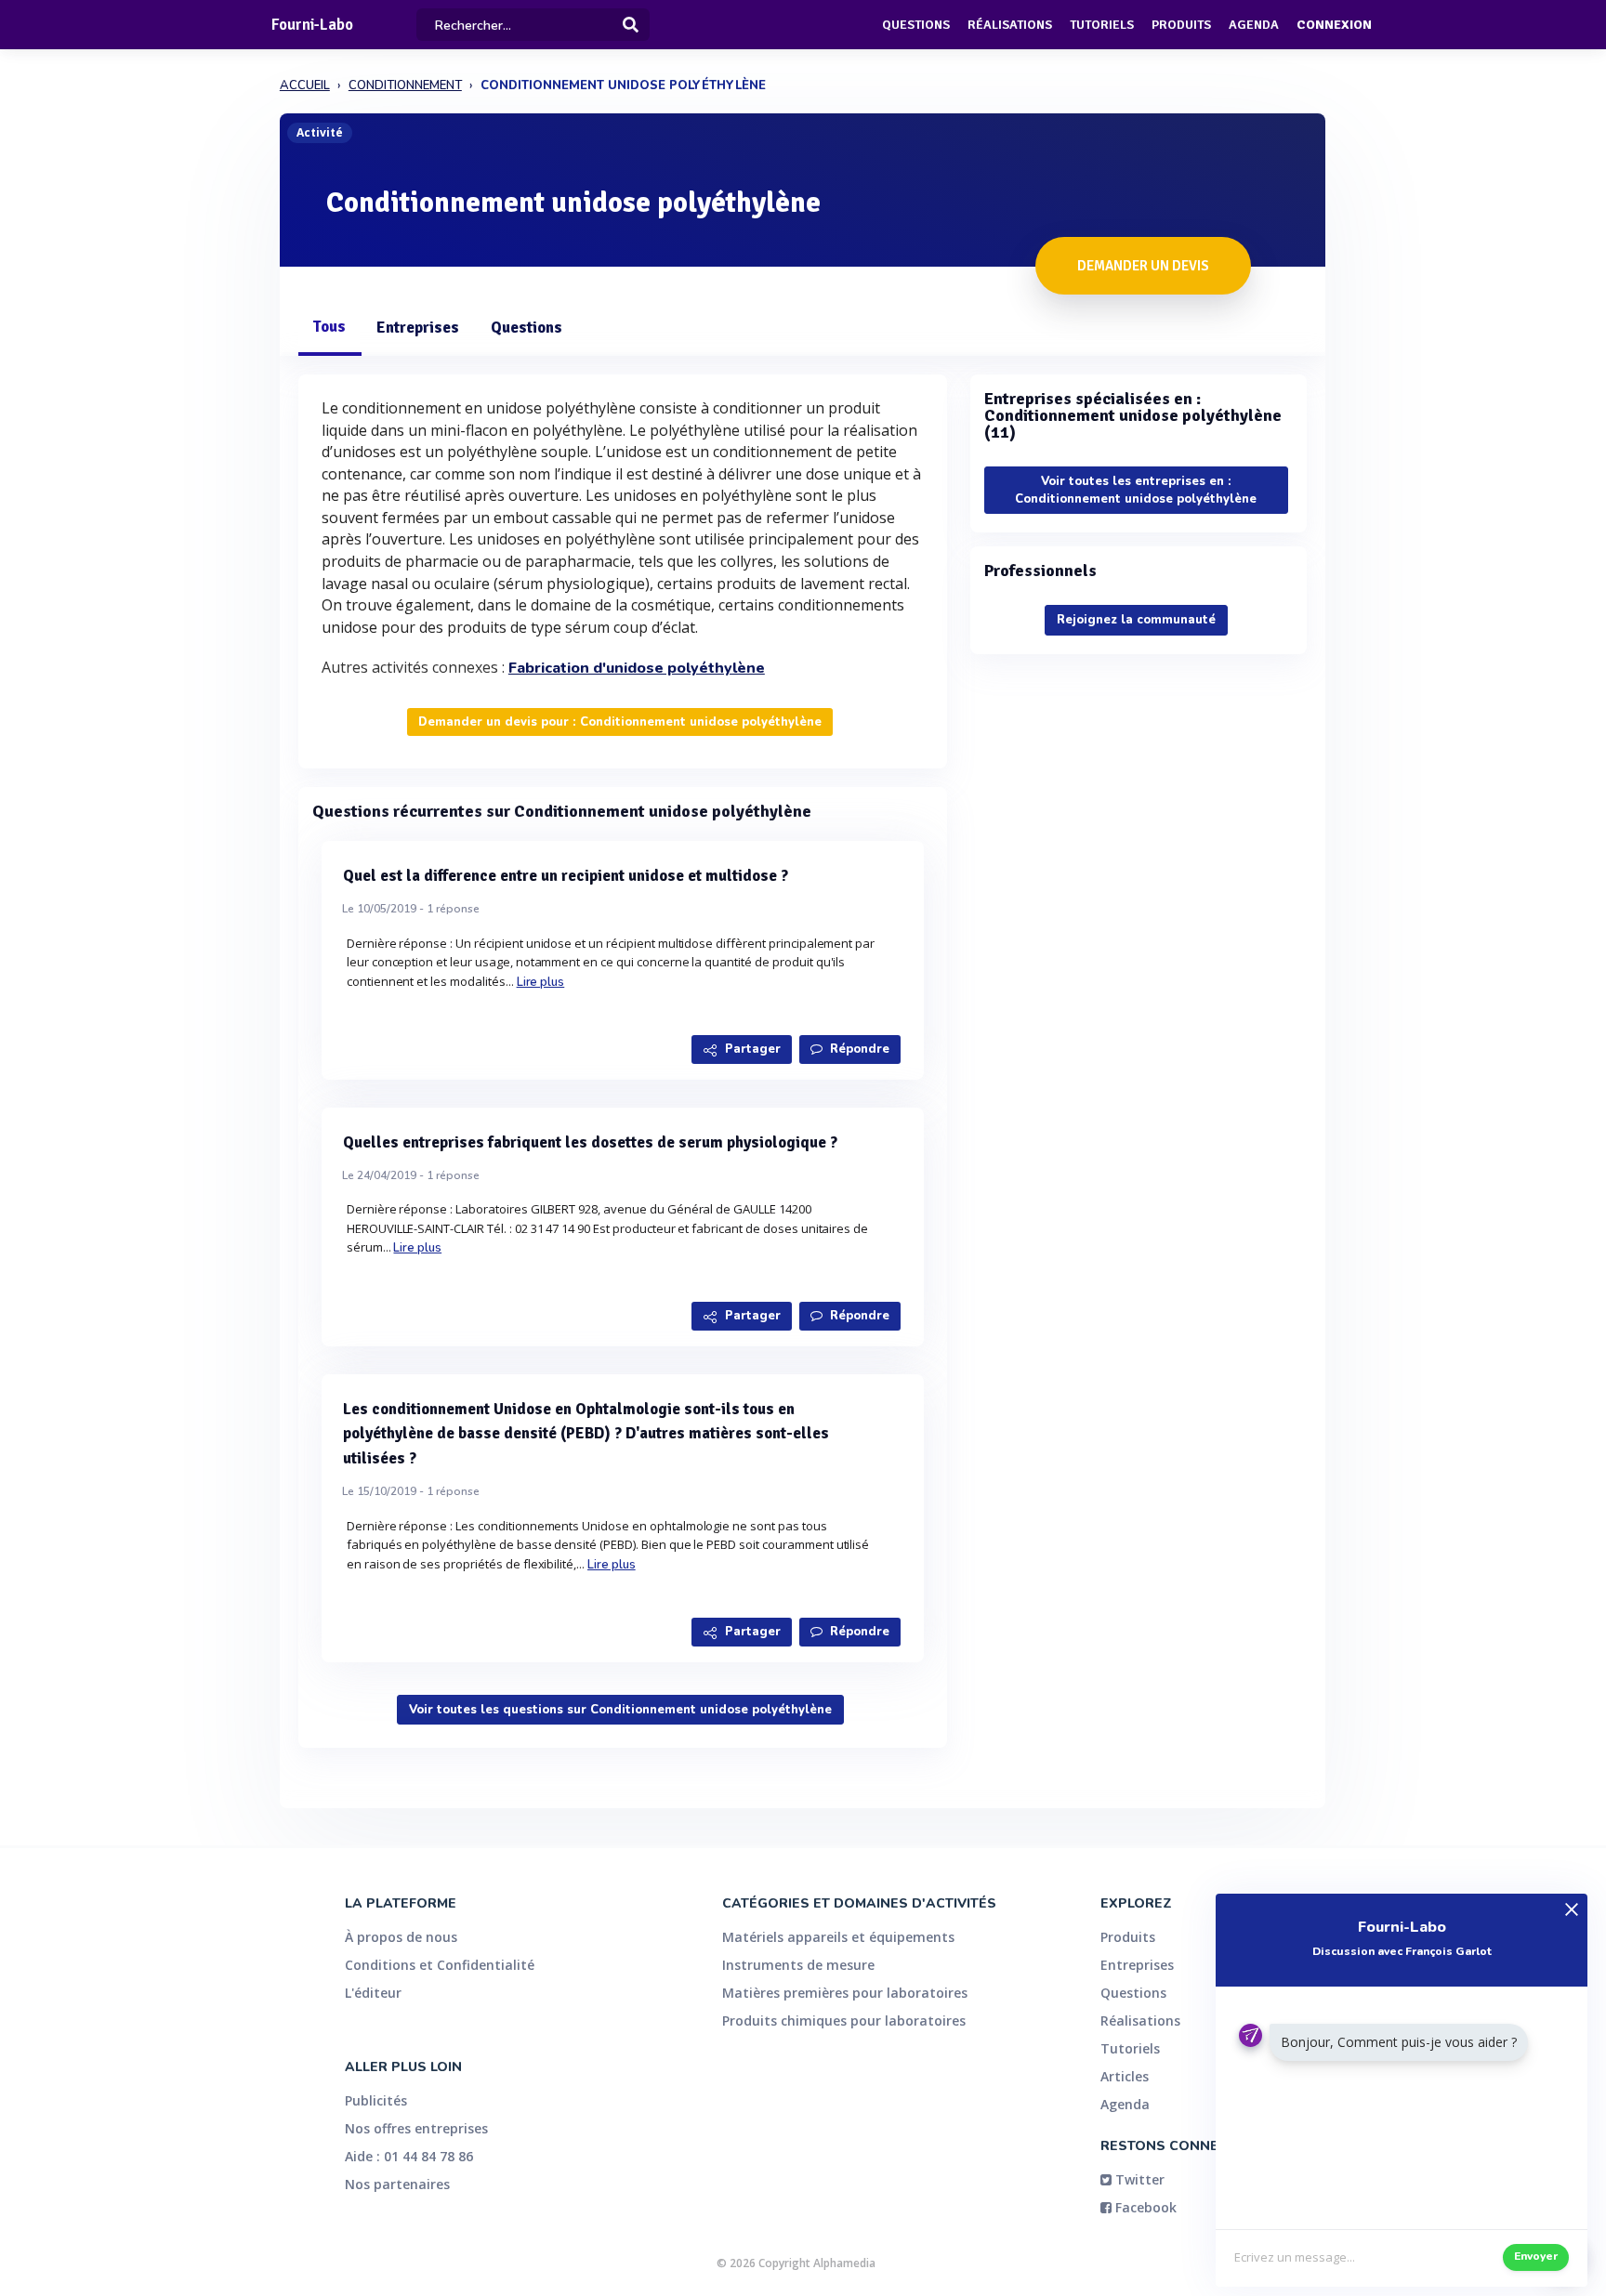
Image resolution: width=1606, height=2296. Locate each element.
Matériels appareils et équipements (838, 1937)
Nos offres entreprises (416, 2128)
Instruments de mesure (798, 1965)
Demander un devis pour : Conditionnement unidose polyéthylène (620, 722)
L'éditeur (373, 1993)
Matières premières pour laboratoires (845, 1993)
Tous (329, 327)
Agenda (1254, 25)
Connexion (1334, 25)
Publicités (376, 2100)
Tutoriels (1102, 25)
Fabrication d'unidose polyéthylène (637, 668)
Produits (1181, 25)
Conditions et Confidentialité (440, 1965)
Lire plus (541, 982)
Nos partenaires (397, 2184)
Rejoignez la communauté (1136, 620)
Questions (916, 25)
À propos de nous (401, 1937)
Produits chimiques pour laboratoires (844, 2020)
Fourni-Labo (312, 25)
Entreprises (418, 328)
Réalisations (1010, 25)
